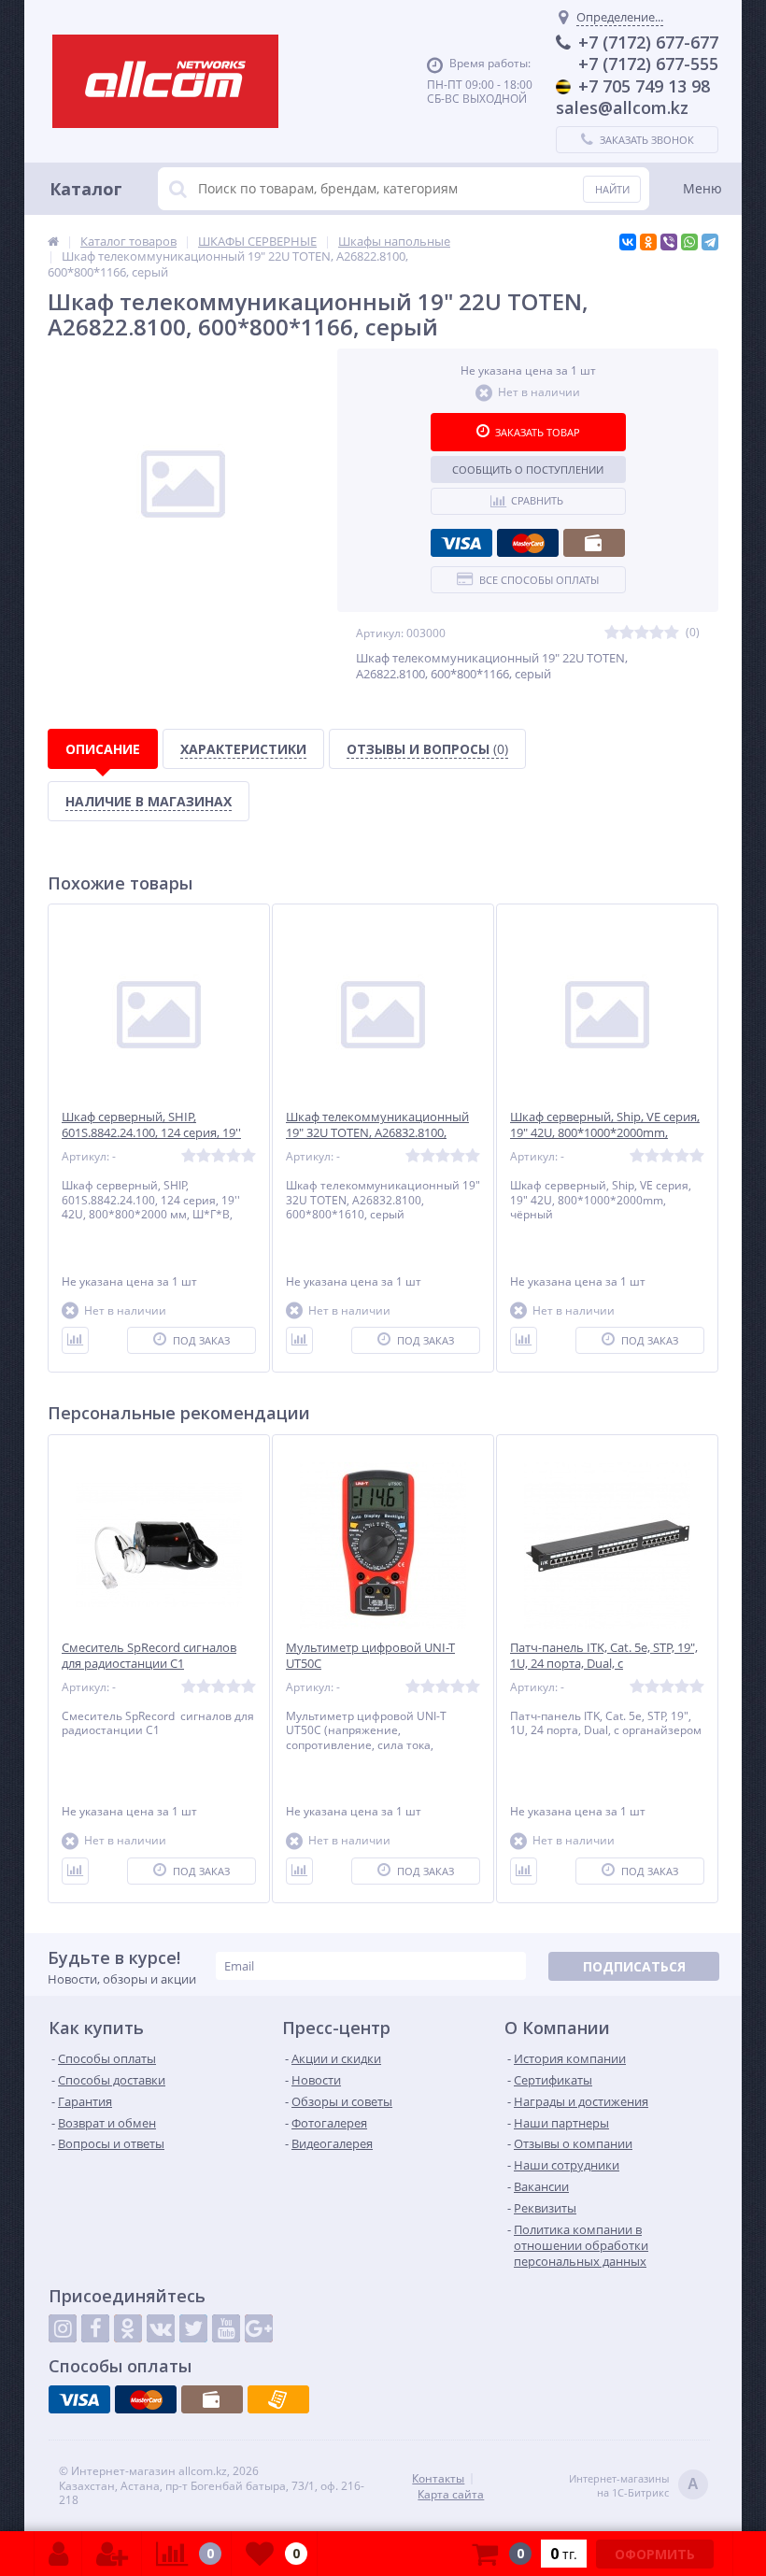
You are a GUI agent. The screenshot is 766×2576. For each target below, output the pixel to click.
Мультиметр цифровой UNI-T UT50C (370, 1656)
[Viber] (669, 242)
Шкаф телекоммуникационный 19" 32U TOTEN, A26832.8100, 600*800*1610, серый (377, 1133)
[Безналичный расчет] (278, 2399)
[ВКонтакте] (628, 242)
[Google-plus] (259, 2328)
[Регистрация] (112, 2554)
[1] (612, 633)
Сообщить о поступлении (528, 470)
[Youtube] (226, 2328)
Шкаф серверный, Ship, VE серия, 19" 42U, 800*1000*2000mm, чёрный (605, 1133)
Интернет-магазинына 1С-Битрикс (634, 2485)
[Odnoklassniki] (128, 2328)
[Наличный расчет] (594, 543)
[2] (627, 633)
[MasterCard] (528, 543)
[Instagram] (63, 2328)
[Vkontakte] (161, 2328)
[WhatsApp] (689, 242)
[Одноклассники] (648, 242)
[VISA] (461, 543)
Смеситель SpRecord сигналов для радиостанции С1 (149, 1656)
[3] (642, 633)
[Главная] (53, 241)
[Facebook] (95, 2328)
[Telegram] (710, 242)
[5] (672, 633)
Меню (702, 188)
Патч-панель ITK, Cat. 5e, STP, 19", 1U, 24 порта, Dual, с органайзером (604, 1664)
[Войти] (58, 2554)
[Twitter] (193, 2328)
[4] (657, 633)
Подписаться (634, 1966)
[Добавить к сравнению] (75, 1340)
